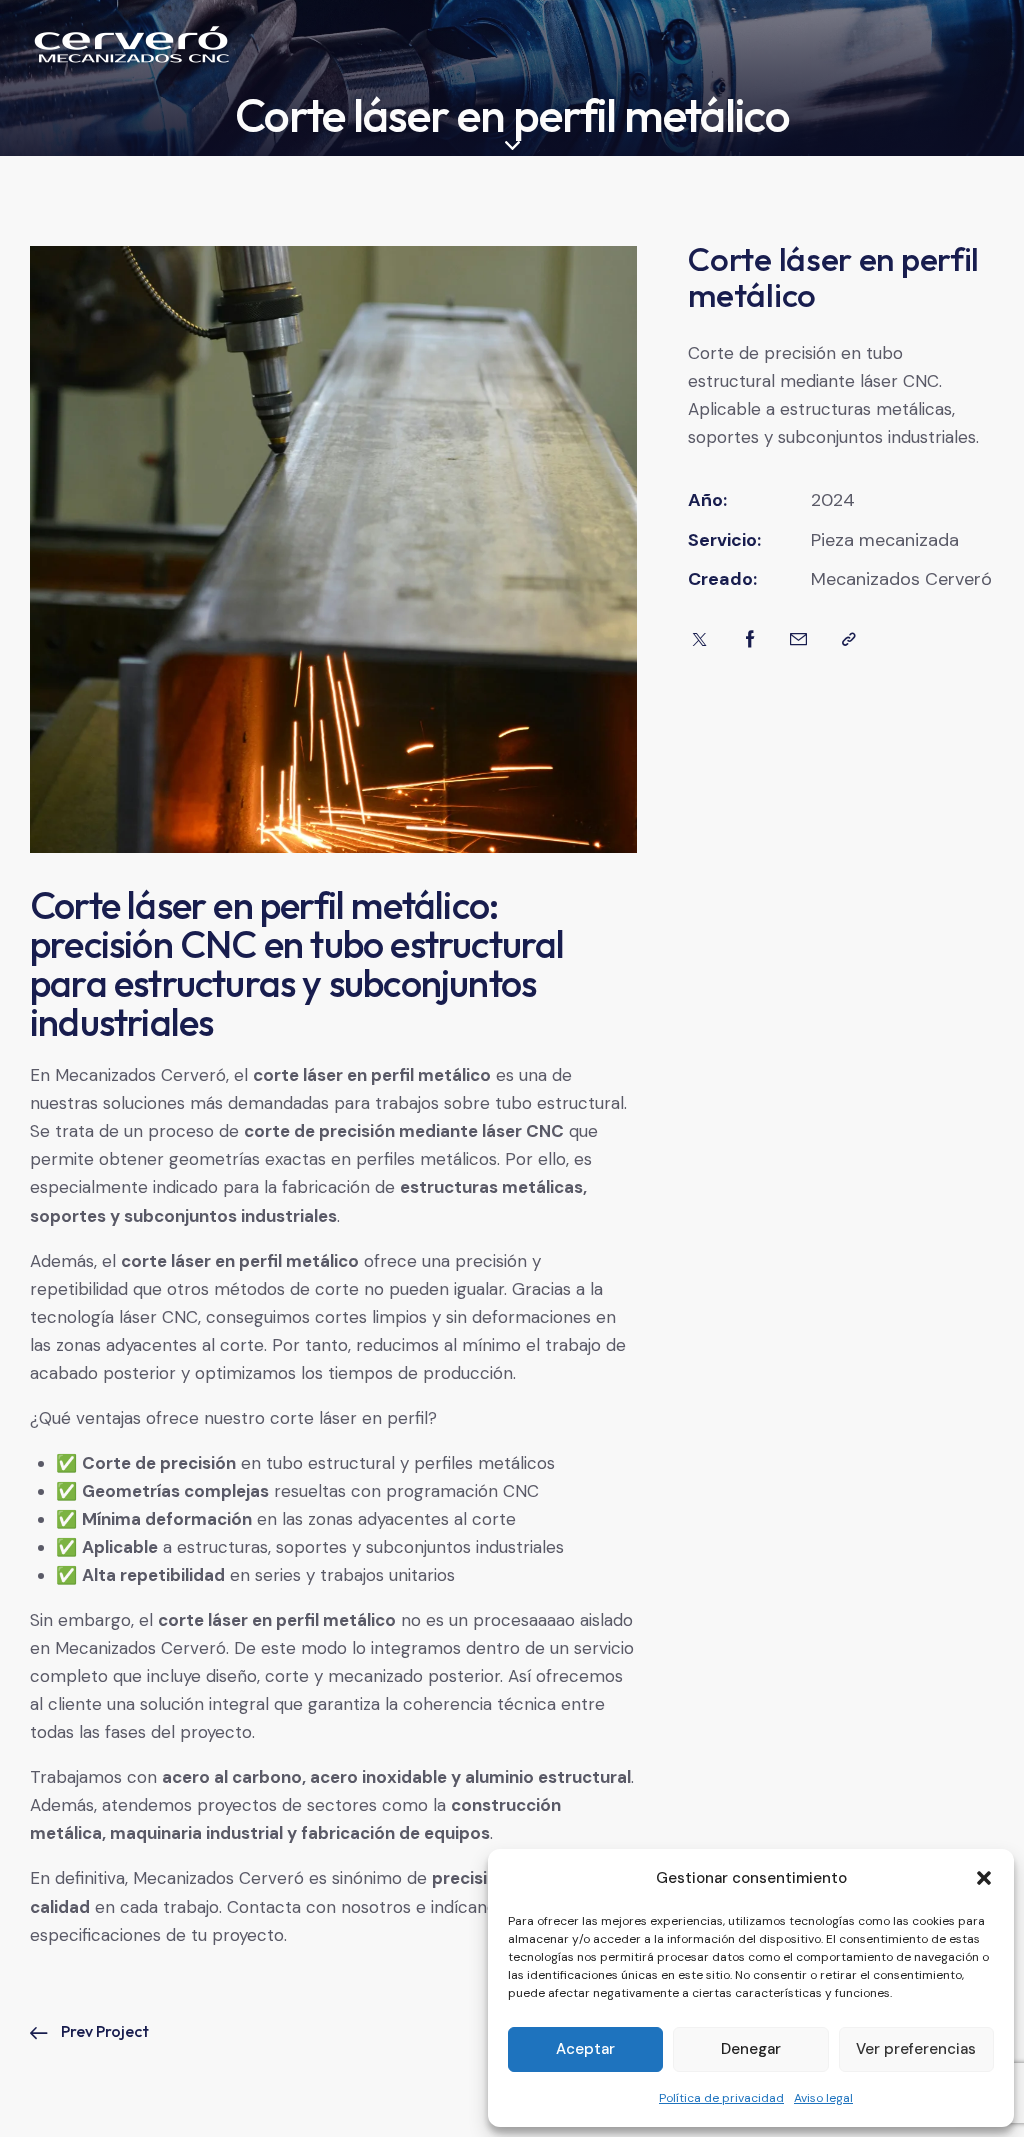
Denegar (751, 2049)
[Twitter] (699, 639)
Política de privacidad (721, 2098)
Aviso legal (823, 2098)
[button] (984, 1878)
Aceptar (585, 2049)
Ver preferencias (916, 2049)
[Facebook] (750, 639)
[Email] (798, 639)
